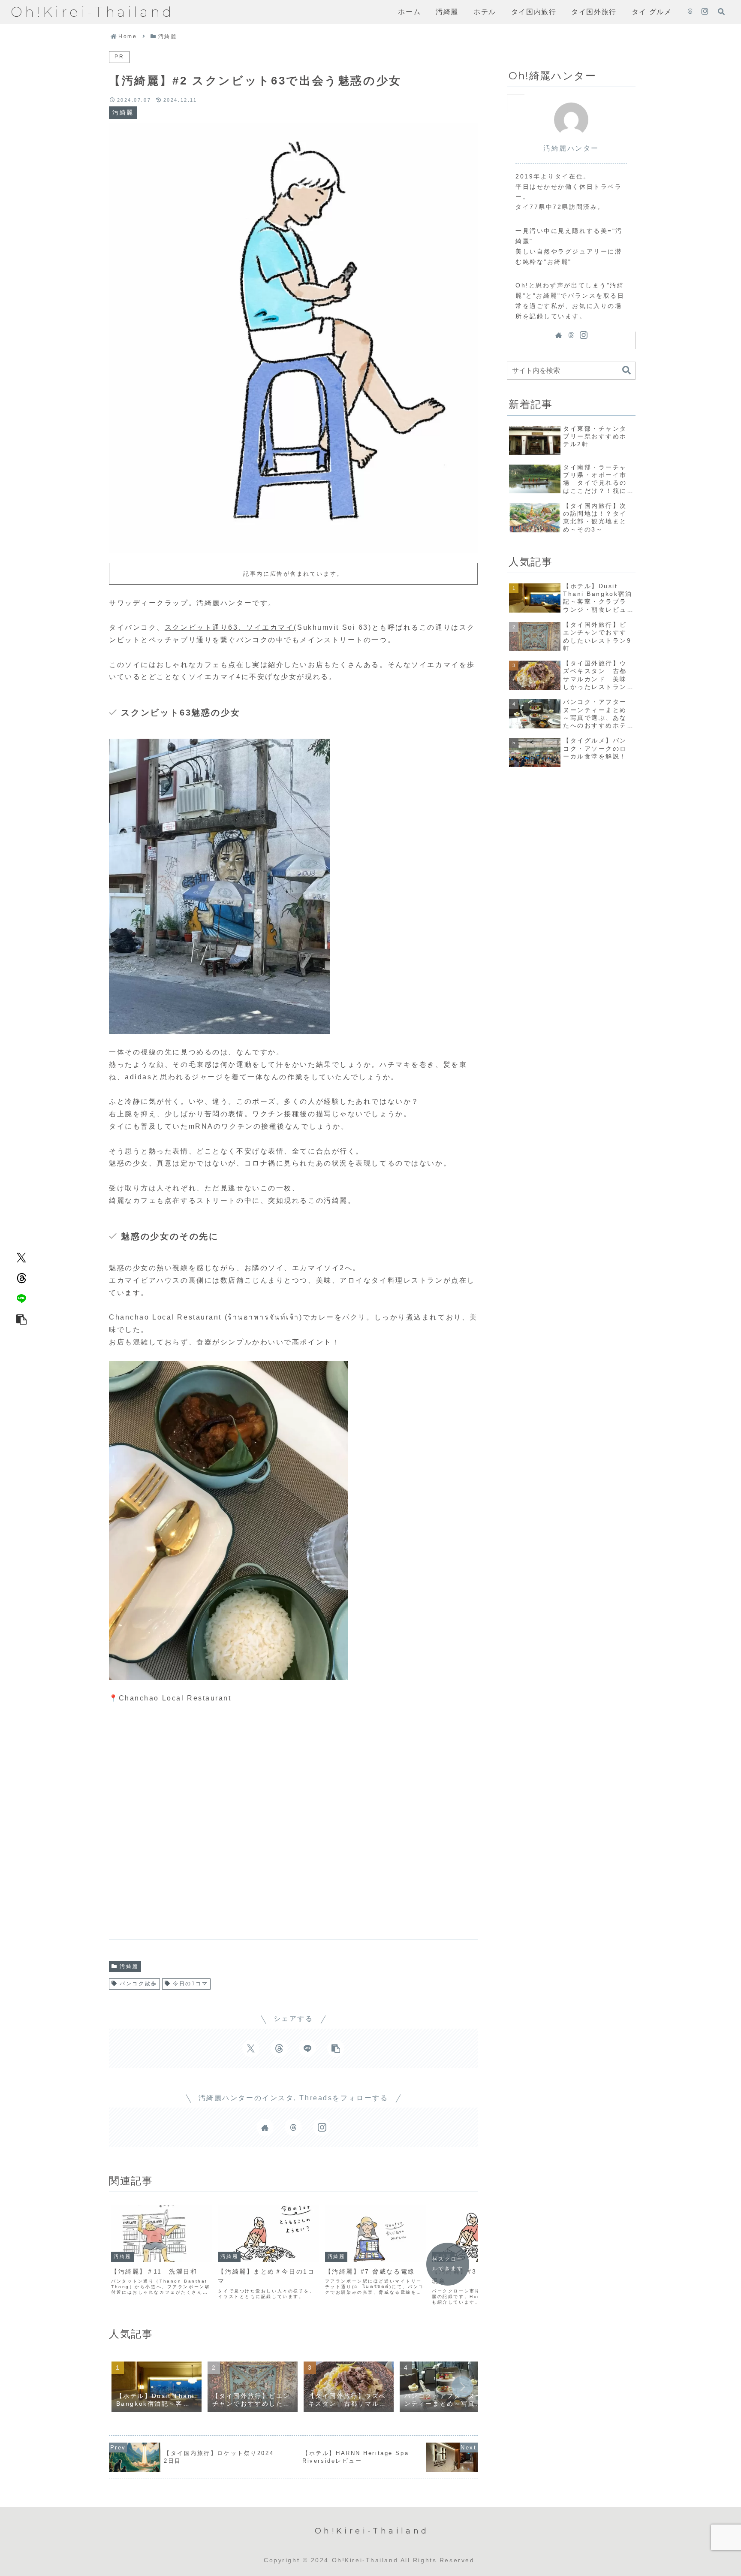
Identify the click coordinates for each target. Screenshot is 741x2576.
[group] (157, 2388)
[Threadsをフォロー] (690, 12)
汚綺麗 (129, 1966)
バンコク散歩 (138, 1984)
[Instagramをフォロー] (705, 12)
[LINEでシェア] (21, 1299)
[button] (21, 1319)
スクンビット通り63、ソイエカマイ (229, 627)
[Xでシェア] (21, 1257)
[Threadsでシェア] (21, 1278)
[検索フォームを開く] (721, 12)
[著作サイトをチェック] (265, 2127)
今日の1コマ (190, 1984)
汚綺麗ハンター (571, 148)
